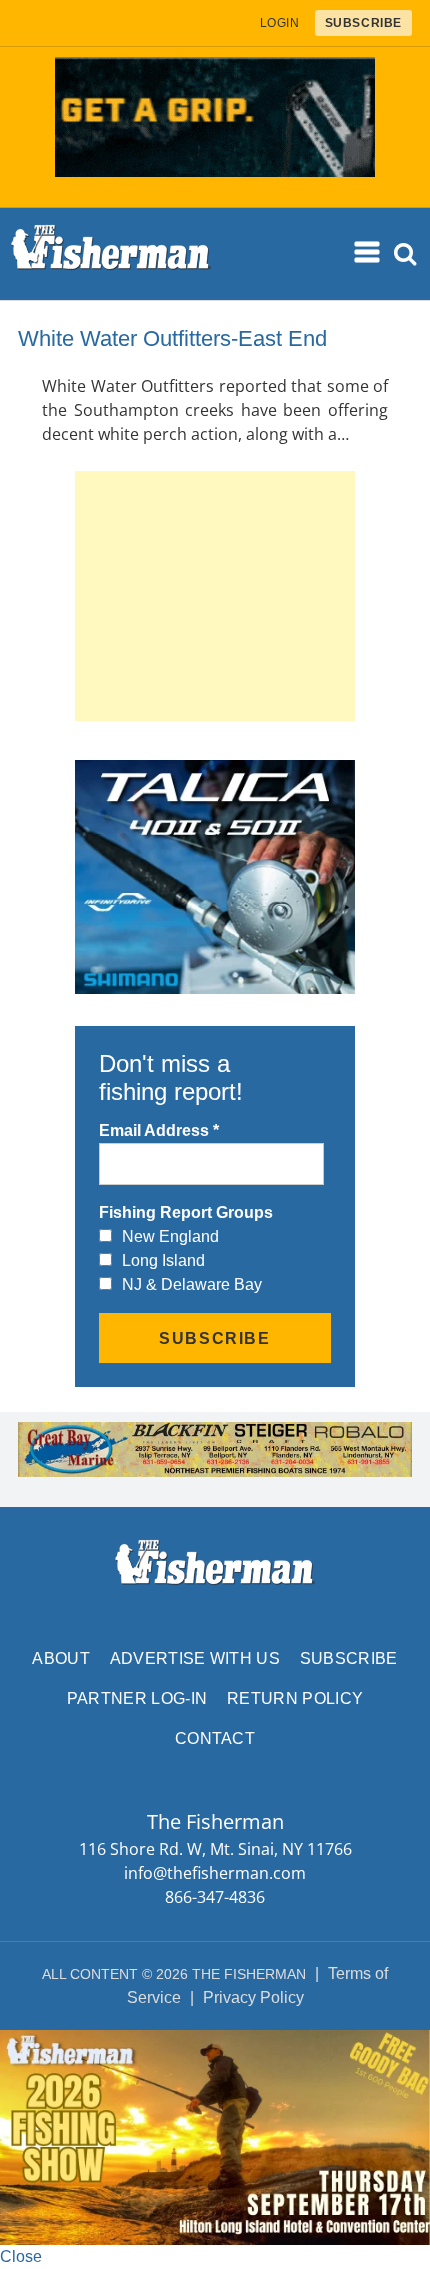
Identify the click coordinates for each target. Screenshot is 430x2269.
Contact (215, 1738)
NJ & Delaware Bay (192, 1284)
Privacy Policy (253, 1997)
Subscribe (349, 1658)
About (61, 1658)
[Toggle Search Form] (405, 254)
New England (170, 1236)
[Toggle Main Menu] (368, 253)
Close (21, 2256)
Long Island (163, 1260)
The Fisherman (111, 254)
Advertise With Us (195, 1658)
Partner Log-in (137, 1698)
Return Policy (295, 1698)
